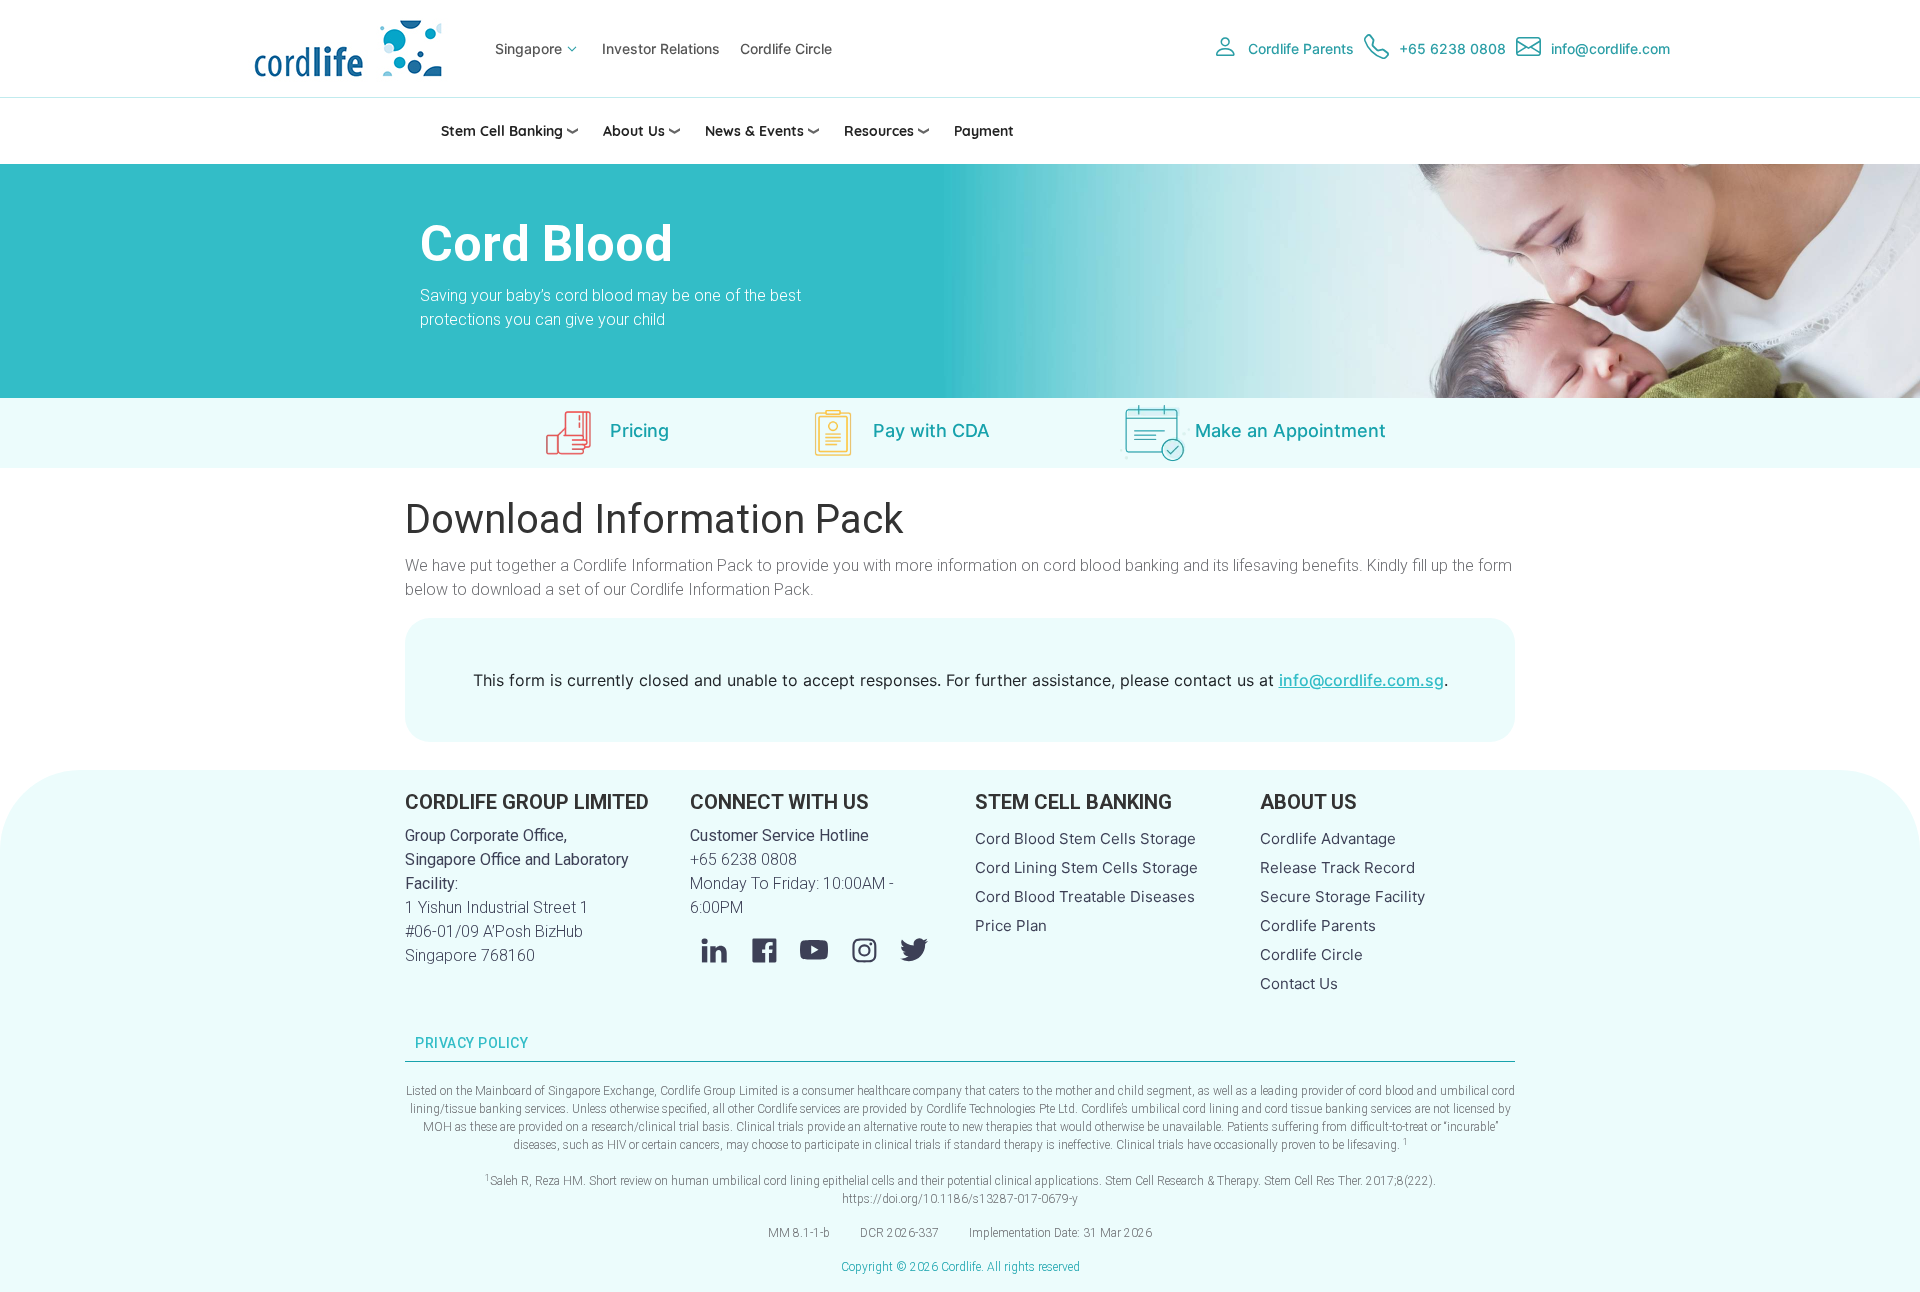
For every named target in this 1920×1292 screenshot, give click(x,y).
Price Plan (1011, 925)
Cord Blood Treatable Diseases (1085, 896)
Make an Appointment (1290, 430)
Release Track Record (1337, 867)
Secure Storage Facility (1342, 896)
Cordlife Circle (786, 48)
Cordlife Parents (1301, 48)
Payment (984, 131)
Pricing (639, 430)
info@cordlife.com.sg (1361, 680)
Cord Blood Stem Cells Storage (1085, 838)
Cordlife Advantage (1328, 838)
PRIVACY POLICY (472, 1043)
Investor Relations (661, 48)
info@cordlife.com (1610, 48)
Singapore (528, 48)
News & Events (754, 131)
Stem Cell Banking (502, 131)
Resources (879, 131)
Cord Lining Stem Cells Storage (1086, 867)
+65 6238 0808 (1452, 48)
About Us (634, 131)
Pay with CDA (931, 430)
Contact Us (1299, 983)
